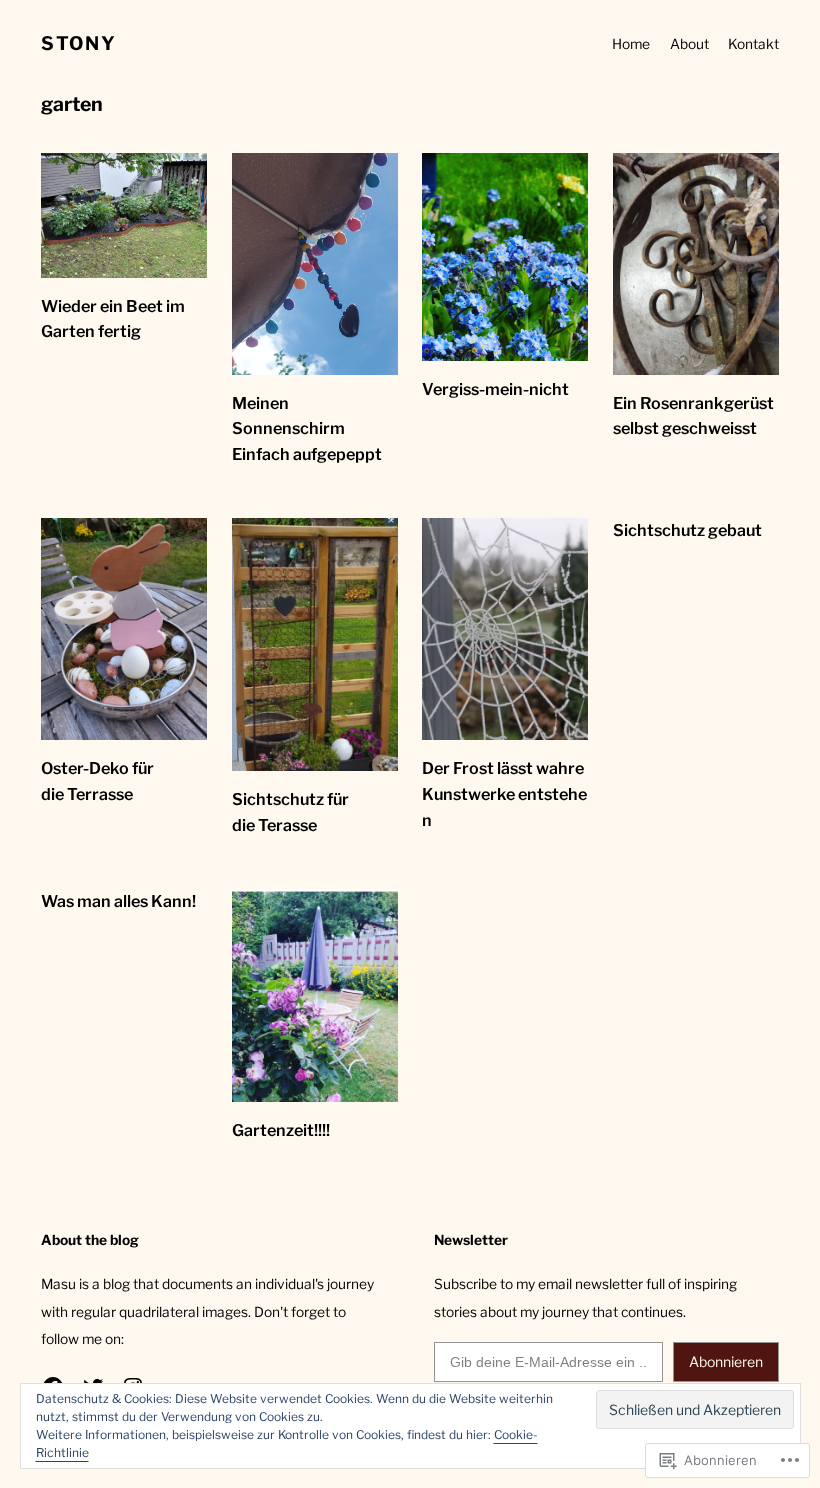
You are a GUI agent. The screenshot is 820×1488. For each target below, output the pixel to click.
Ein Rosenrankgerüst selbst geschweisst (693, 416)
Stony (78, 43)
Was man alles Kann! (118, 901)
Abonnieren (726, 1361)
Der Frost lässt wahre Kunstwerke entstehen (504, 794)
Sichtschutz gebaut (687, 530)
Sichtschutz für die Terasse (290, 812)
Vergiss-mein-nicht (495, 389)
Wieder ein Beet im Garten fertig (113, 319)
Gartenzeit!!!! (281, 1130)
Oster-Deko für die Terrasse (97, 781)
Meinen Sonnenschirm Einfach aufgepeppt (307, 429)
